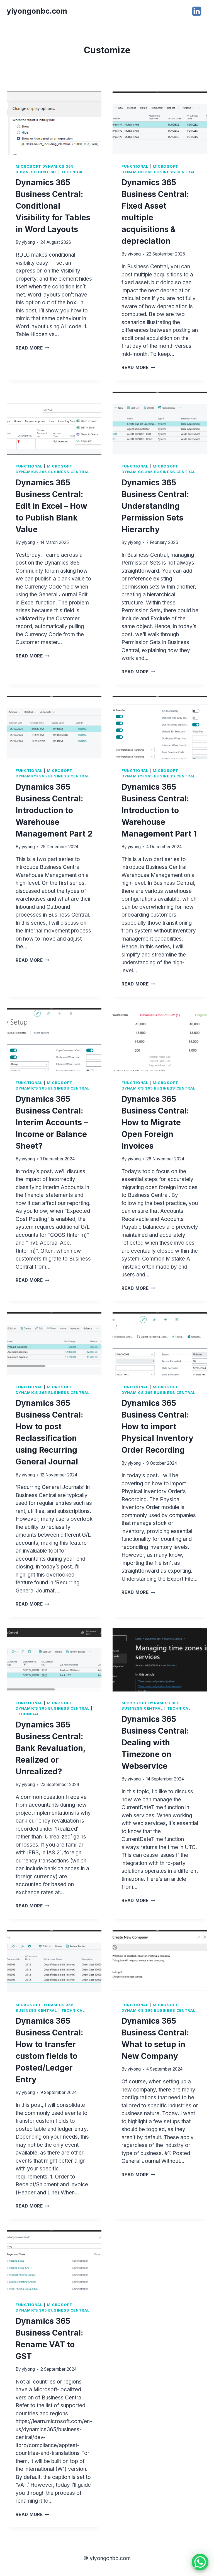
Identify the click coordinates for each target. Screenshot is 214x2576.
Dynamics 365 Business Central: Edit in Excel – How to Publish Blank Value (51, 506)
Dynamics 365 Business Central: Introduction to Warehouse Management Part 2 (54, 810)
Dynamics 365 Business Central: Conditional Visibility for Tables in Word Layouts (53, 206)
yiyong (28, 242)
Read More (32, 348)
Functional (135, 166)
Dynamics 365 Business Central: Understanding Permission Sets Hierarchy (155, 506)
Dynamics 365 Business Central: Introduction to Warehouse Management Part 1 (159, 810)
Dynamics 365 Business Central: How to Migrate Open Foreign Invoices (155, 1122)
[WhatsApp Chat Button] (200, 2562)
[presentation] (54, 123)
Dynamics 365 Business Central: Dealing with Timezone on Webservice (155, 1743)
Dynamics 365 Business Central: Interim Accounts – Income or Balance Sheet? (52, 1122)
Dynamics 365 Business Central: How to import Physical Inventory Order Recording (157, 1426)
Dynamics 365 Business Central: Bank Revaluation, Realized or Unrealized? (50, 1748)
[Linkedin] (197, 11)
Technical (73, 172)
